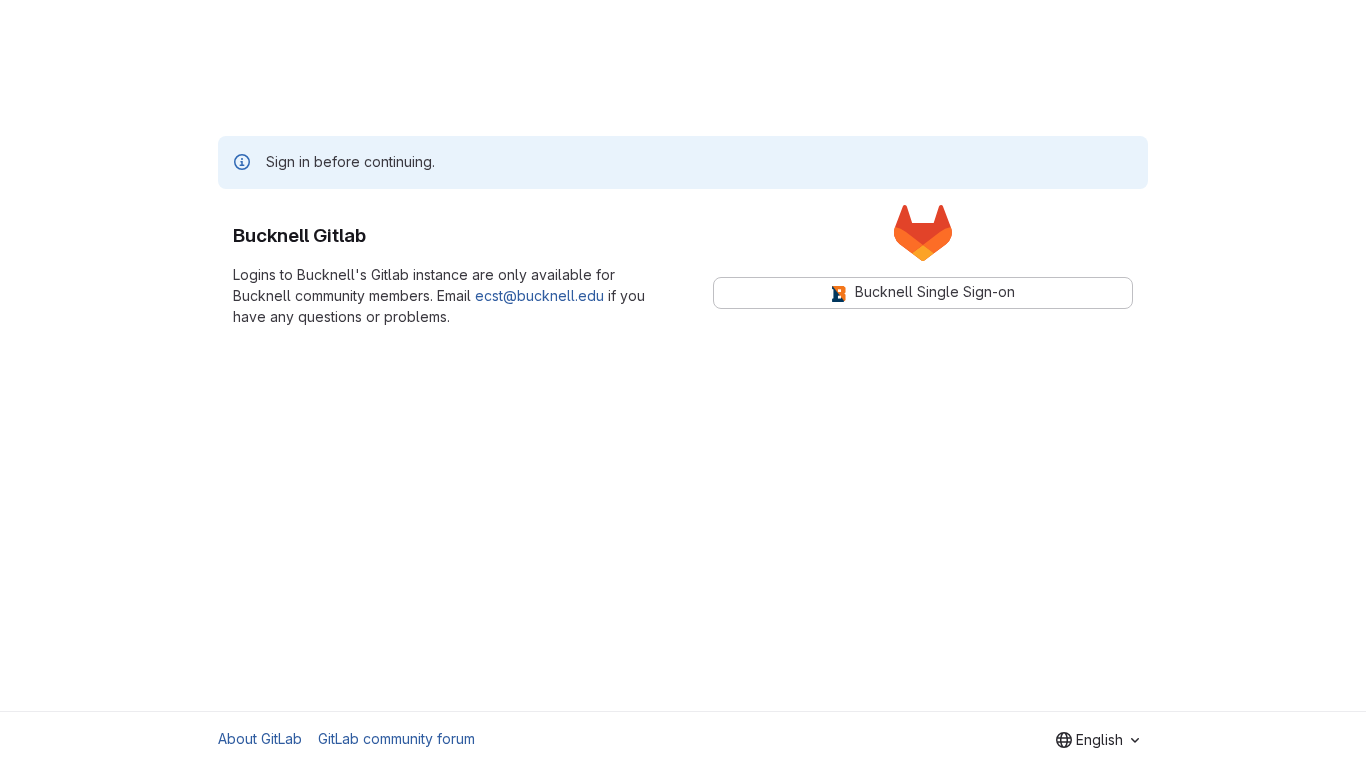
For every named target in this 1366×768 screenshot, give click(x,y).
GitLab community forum (396, 738)
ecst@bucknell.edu (539, 295)
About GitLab (260, 738)
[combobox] (1097, 740)
